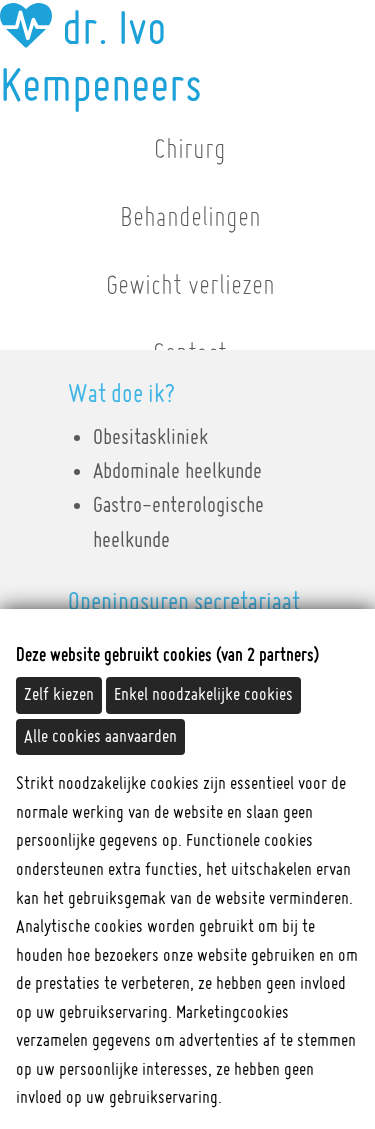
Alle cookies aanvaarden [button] (100, 737)
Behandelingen (190, 218)
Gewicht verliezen (190, 286)
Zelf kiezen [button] (59, 695)
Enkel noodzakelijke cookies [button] (203, 695)
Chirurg (190, 150)
